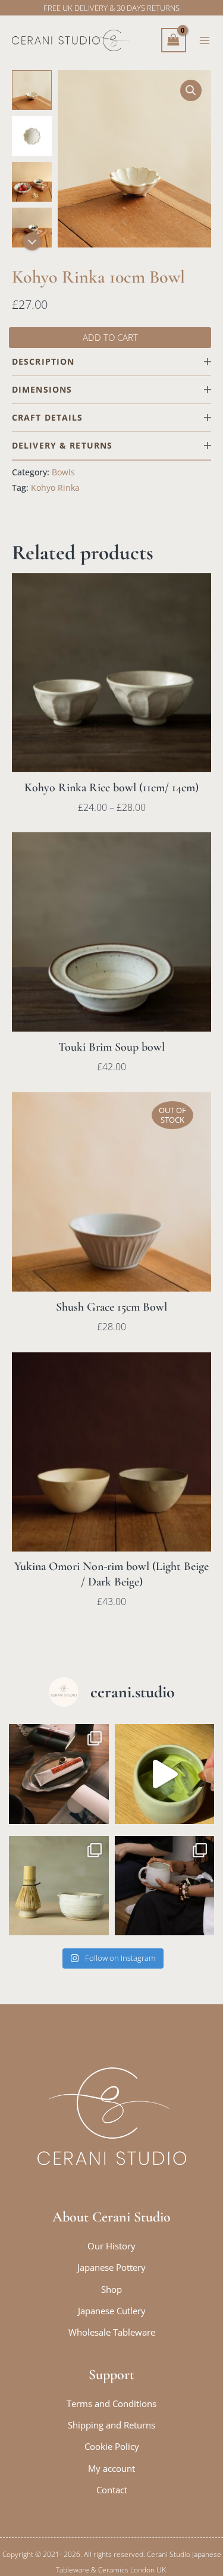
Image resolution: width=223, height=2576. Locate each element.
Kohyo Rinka (55, 488)
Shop (111, 2289)
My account (111, 2468)
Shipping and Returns (111, 2425)
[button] (191, 90)
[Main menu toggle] (205, 40)
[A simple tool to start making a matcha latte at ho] (59, 1886)
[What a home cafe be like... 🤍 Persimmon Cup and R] (165, 1886)
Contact (112, 2490)
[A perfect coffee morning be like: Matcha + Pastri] (165, 1774)
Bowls (63, 472)
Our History (111, 2246)
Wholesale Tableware (112, 2332)
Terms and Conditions (111, 2403)
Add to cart (110, 337)
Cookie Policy (112, 2446)
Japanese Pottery (111, 2267)
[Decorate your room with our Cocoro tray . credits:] (59, 1774)
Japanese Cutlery (112, 2311)
